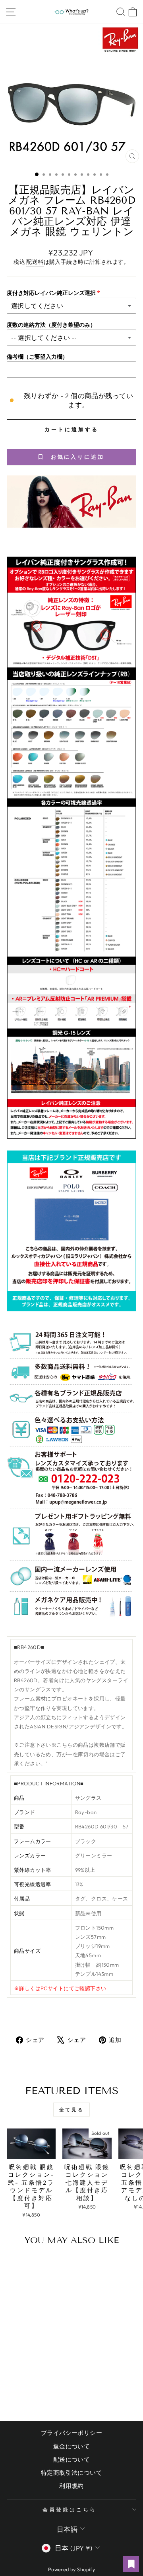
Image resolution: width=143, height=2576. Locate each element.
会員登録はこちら (70, 2509)
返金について (71, 2446)
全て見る (71, 2110)
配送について (71, 2459)
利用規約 (71, 2486)
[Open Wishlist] (131, 2564)
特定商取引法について (71, 2473)
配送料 (35, 262)
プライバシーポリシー (71, 2433)
